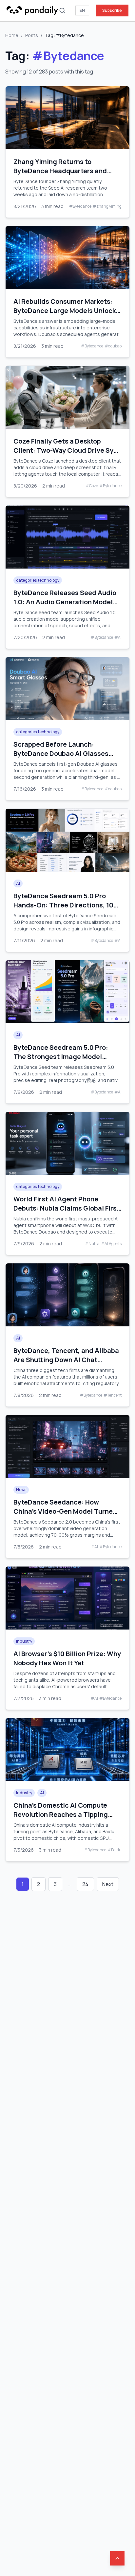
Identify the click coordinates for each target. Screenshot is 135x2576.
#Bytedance (80, 206)
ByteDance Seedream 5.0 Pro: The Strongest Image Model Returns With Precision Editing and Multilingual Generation (62, 1061)
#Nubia (92, 1244)
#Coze (92, 486)
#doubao (113, 346)
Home (12, 35)
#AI (118, 637)
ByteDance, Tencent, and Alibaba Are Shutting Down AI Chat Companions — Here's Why (66, 1360)
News (21, 1490)
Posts (32, 35)
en (82, 10)
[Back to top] (117, 2558)
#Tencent (113, 1395)
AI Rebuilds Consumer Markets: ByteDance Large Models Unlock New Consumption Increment (65, 311)
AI (18, 883)
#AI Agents (111, 1244)
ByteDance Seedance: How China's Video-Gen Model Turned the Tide (65, 1511)
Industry (24, 1641)
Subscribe (112, 10)
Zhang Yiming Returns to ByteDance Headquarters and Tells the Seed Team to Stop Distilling (60, 175)
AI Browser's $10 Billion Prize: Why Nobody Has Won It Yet (67, 1658)
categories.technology (38, 580)
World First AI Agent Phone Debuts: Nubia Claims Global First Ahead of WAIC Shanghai (67, 1208)
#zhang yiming (107, 206)
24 (85, 1884)
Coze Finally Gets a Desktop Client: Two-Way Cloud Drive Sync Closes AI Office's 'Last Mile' (67, 450)
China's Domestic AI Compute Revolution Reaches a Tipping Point (61, 1814)
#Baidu (115, 1850)
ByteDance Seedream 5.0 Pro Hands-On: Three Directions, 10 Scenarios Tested (63, 905)
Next (108, 1884)
